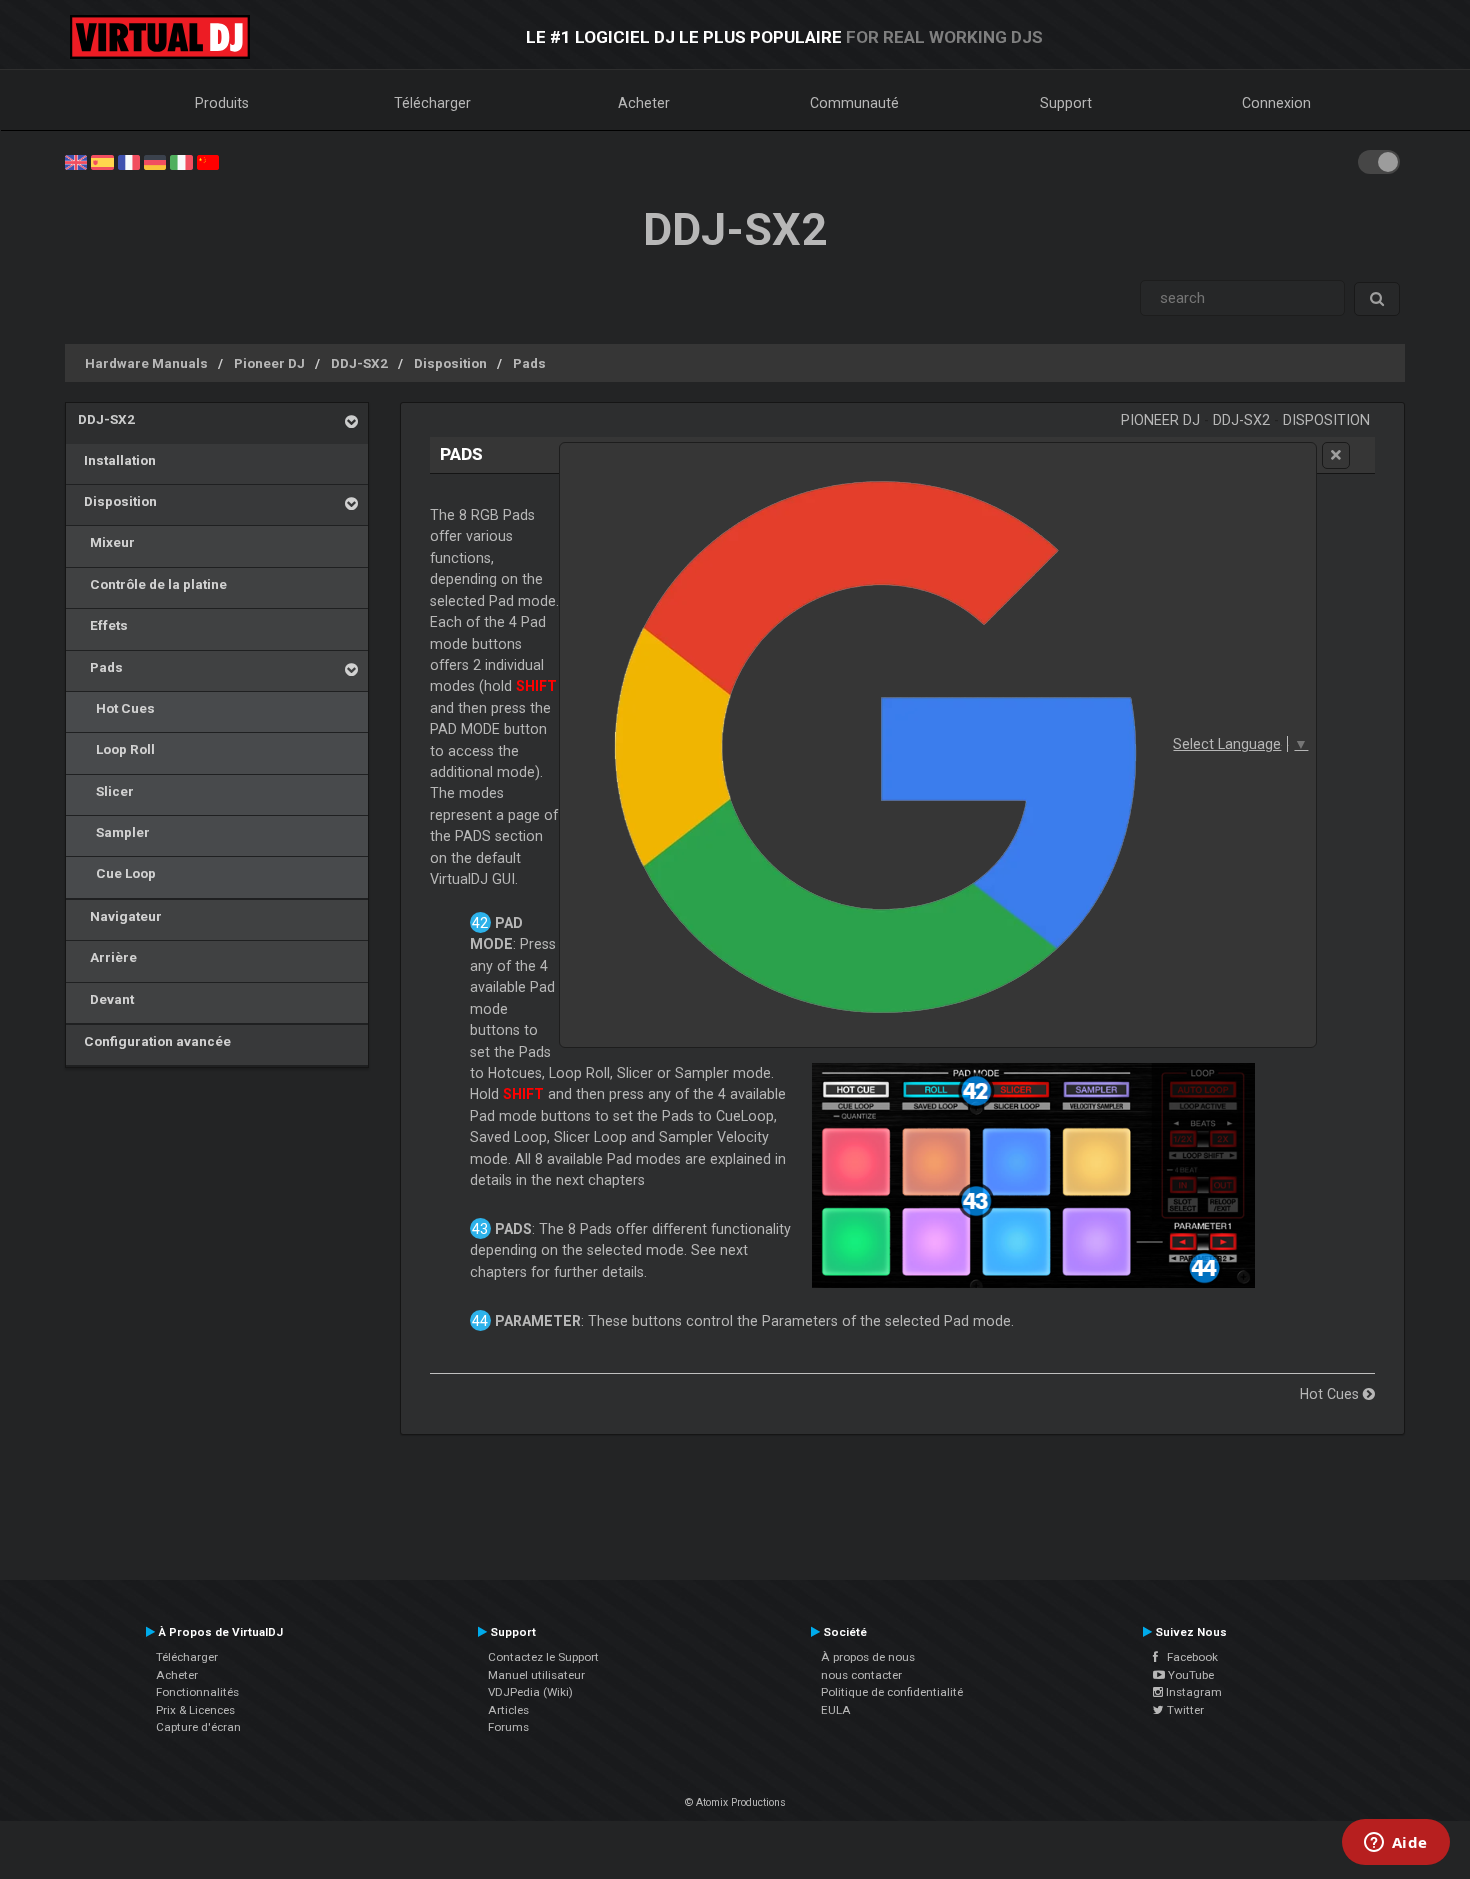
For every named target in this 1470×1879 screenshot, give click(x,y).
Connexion (1276, 103)
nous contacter (861, 1675)
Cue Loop (117, 873)
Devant (106, 999)
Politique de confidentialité (892, 1692)
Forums (508, 1727)
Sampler (114, 832)
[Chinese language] (208, 161)
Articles (508, 1710)
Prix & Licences (195, 1710)
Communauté (854, 103)
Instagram (1192, 1692)
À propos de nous (868, 1657)
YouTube (1189, 1675)
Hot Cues (116, 708)
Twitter (1184, 1710)
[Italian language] (181, 161)
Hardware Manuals (146, 363)
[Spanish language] (102, 161)
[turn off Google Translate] (1336, 455)
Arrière (107, 957)
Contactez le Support (543, 1657)
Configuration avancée (154, 1041)
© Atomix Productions (735, 1802)
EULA (836, 1710)
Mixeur (106, 542)
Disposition (450, 363)
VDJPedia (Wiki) (530, 1692)
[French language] (129, 161)
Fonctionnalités (197, 1692)
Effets (103, 625)
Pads (529, 363)
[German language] (155, 161)
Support (1066, 103)
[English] (76, 161)
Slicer (106, 791)
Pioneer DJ (269, 363)
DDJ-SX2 (359, 363)
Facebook (1188, 1657)
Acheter (644, 103)
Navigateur (120, 916)
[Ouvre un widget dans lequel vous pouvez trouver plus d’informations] (1395, 1844)
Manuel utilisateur (536, 1675)
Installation (117, 460)
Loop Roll (116, 749)
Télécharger (432, 103)
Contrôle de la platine (152, 584)
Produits (222, 103)
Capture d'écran (198, 1727)
